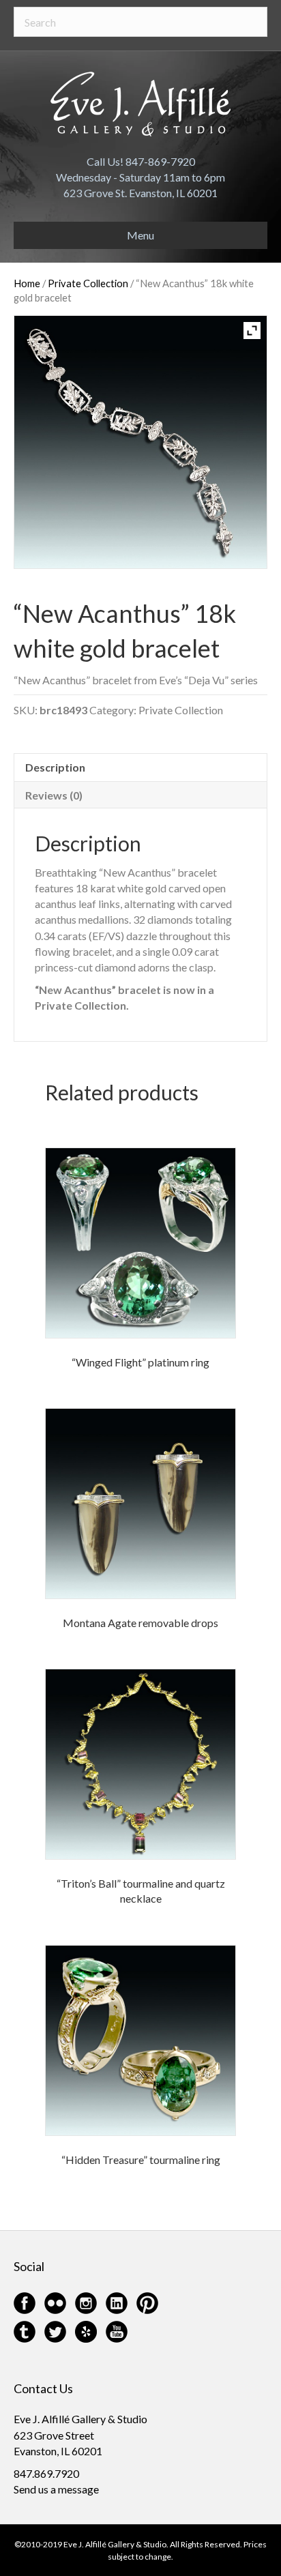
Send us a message (56, 2489)
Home (27, 283)
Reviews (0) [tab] (54, 795)
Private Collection (88, 283)
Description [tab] (55, 767)
